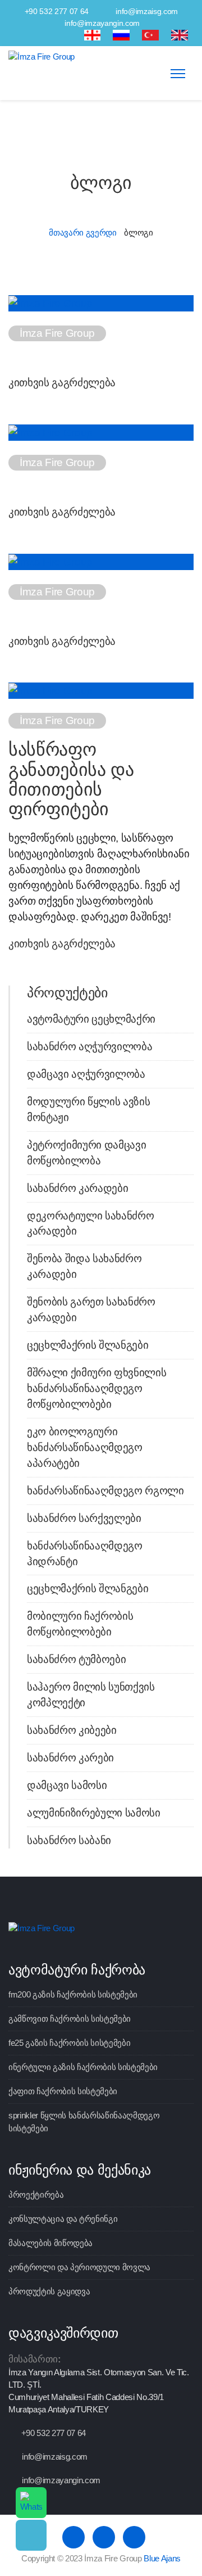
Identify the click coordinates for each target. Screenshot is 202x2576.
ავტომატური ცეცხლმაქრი (91, 1019)
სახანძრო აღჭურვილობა (89, 1047)
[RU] (121, 35)
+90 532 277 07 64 (57, 11)
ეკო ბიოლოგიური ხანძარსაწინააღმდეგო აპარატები (85, 1447)
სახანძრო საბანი (69, 1840)
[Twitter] (48, 35)
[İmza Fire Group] (42, 56)
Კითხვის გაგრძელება (62, 383)
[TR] (150, 35)
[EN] (180, 35)
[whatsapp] (31, 2503)
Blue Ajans (162, 2558)
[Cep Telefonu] (31, 2535)
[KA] (93, 35)
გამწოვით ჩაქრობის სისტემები (70, 2019)
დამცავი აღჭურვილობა (86, 1074)
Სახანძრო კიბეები (72, 1730)
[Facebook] (28, 35)
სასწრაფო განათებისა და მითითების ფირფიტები (71, 779)
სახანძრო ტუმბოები (76, 1659)
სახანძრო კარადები (77, 1188)
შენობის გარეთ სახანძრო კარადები (91, 1310)
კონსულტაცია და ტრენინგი (63, 2219)
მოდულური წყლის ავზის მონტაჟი (88, 1110)
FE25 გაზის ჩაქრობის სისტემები (69, 2043)
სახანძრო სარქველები (84, 1518)
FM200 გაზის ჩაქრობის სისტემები (73, 1994)
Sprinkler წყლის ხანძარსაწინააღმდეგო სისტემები (84, 2121)
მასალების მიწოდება (50, 2243)
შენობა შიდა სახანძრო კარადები (84, 1266)
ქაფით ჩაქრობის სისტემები (63, 2091)
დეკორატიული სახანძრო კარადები (90, 1224)
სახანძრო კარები (70, 1758)
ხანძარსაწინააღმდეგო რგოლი (105, 1491)
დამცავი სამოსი (67, 1785)
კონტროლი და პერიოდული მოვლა (79, 2267)
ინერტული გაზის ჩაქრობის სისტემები (83, 2067)
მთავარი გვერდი (82, 232)
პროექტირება (36, 2195)
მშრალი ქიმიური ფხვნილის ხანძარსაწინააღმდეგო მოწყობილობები (97, 1388)
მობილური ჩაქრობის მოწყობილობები (80, 1624)
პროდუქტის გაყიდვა (49, 2291)
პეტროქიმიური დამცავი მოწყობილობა (86, 1153)
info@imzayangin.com (102, 23)
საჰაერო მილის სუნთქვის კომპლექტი (91, 1695)
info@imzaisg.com (147, 11)
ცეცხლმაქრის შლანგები (88, 1345)
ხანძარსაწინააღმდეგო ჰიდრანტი (85, 1554)
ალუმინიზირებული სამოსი (94, 1813)
